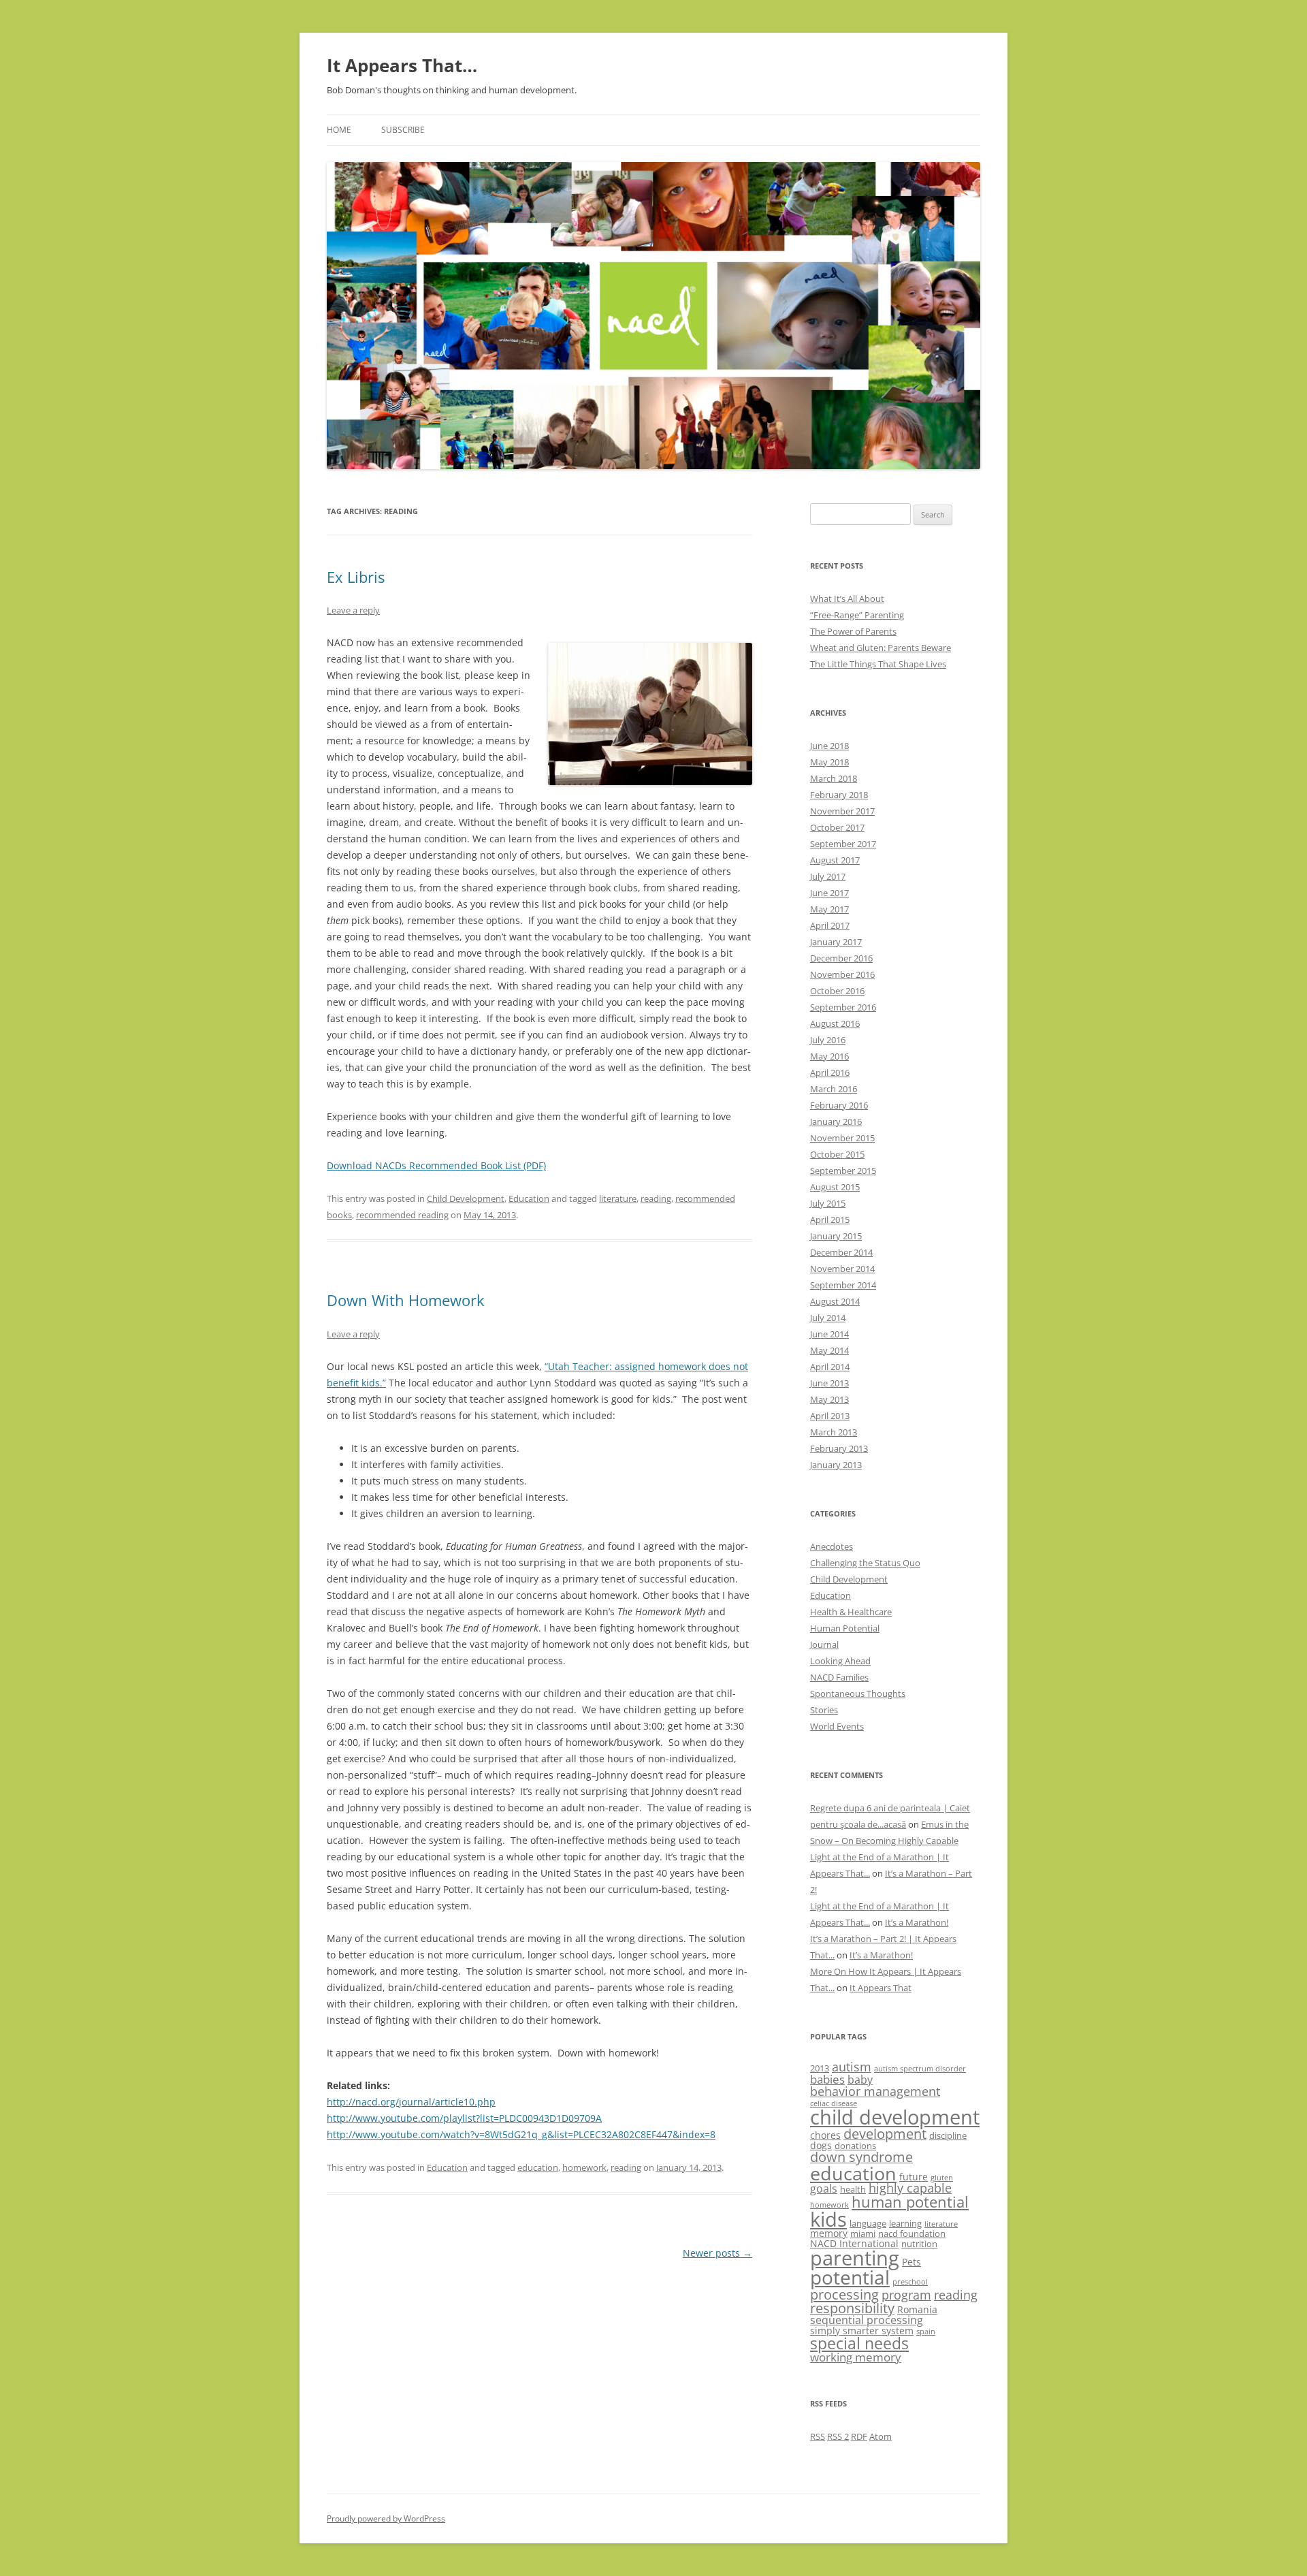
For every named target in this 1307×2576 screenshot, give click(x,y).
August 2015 (835, 1187)
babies (827, 2079)
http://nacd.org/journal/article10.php (411, 2102)
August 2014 (835, 1301)
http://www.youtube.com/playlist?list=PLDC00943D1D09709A (464, 2118)
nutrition (919, 2244)
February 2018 (839, 795)
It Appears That (881, 1988)
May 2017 (829, 909)
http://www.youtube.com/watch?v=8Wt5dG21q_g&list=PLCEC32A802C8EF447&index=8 (521, 2134)
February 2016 (839, 1105)
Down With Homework (406, 1300)
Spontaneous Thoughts (858, 1694)
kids (828, 2219)
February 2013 (839, 1448)
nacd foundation (912, 2233)
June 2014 (829, 1334)
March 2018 (834, 778)
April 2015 (830, 1220)
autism (852, 2067)
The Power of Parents (853, 631)
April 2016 (830, 1072)
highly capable (910, 2188)
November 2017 (842, 811)
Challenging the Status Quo (865, 1563)
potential (850, 2277)
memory (829, 2233)
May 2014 (829, 1350)
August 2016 (835, 1023)
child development (895, 2117)
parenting (855, 2258)
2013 (820, 2068)
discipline (948, 2135)
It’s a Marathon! (917, 1922)
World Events (837, 1726)
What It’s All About (847, 599)
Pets (911, 2262)
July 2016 (828, 1040)
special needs (859, 2343)
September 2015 (843, 1171)
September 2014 (843, 1285)
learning (905, 2223)
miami (863, 2233)
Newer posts (717, 2253)
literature (618, 1198)
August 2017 (835, 860)
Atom (881, 2436)
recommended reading (402, 1215)
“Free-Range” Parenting (857, 615)
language (868, 2223)
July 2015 (828, 1203)
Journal (824, 1644)
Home (339, 130)
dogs (821, 2145)
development (885, 2134)
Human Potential (845, 1628)
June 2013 (829, 1383)
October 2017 (837, 827)
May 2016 (829, 1056)
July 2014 (828, 1318)
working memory (856, 2357)
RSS (818, 2436)
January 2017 (836, 942)
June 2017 (829, 893)
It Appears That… (402, 65)
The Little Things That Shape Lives (878, 664)
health (853, 2189)
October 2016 (837, 991)
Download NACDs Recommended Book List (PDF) (436, 1165)
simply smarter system (862, 2331)
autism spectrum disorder (920, 2069)
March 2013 (834, 1432)
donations (855, 2146)
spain (926, 2332)
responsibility (852, 2308)
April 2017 (830, 925)
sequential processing (867, 2320)
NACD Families (839, 1677)
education (538, 2167)
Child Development (466, 1198)
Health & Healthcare (851, 1612)
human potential (910, 2202)
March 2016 (834, 1089)
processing (844, 2294)
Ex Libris (356, 577)
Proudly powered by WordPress (386, 2518)
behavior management (875, 2091)
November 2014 (842, 1269)
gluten (942, 2178)
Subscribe (403, 130)
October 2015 (837, 1154)
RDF (859, 2436)
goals (824, 2189)
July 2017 (828, 876)
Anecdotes (832, 1546)
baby (860, 2080)
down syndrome (861, 2157)
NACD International (854, 2243)
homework (584, 2167)
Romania (917, 2309)
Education (529, 1198)
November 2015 (842, 1138)
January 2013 (836, 1465)
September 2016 (843, 1007)
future (914, 2177)
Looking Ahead (840, 1661)
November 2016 (842, 974)
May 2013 (829, 1399)
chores (825, 2135)
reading (656, 1198)
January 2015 (836, 1236)
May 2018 (829, 762)
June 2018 (829, 746)
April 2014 (830, 1367)
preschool (910, 2282)
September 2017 (843, 844)
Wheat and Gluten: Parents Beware (881, 648)
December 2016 (841, 958)
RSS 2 (838, 2436)
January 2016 (836, 1122)
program (906, 2295)
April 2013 (830, 1416)
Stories (824, 1710)
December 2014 (841, 1252)
